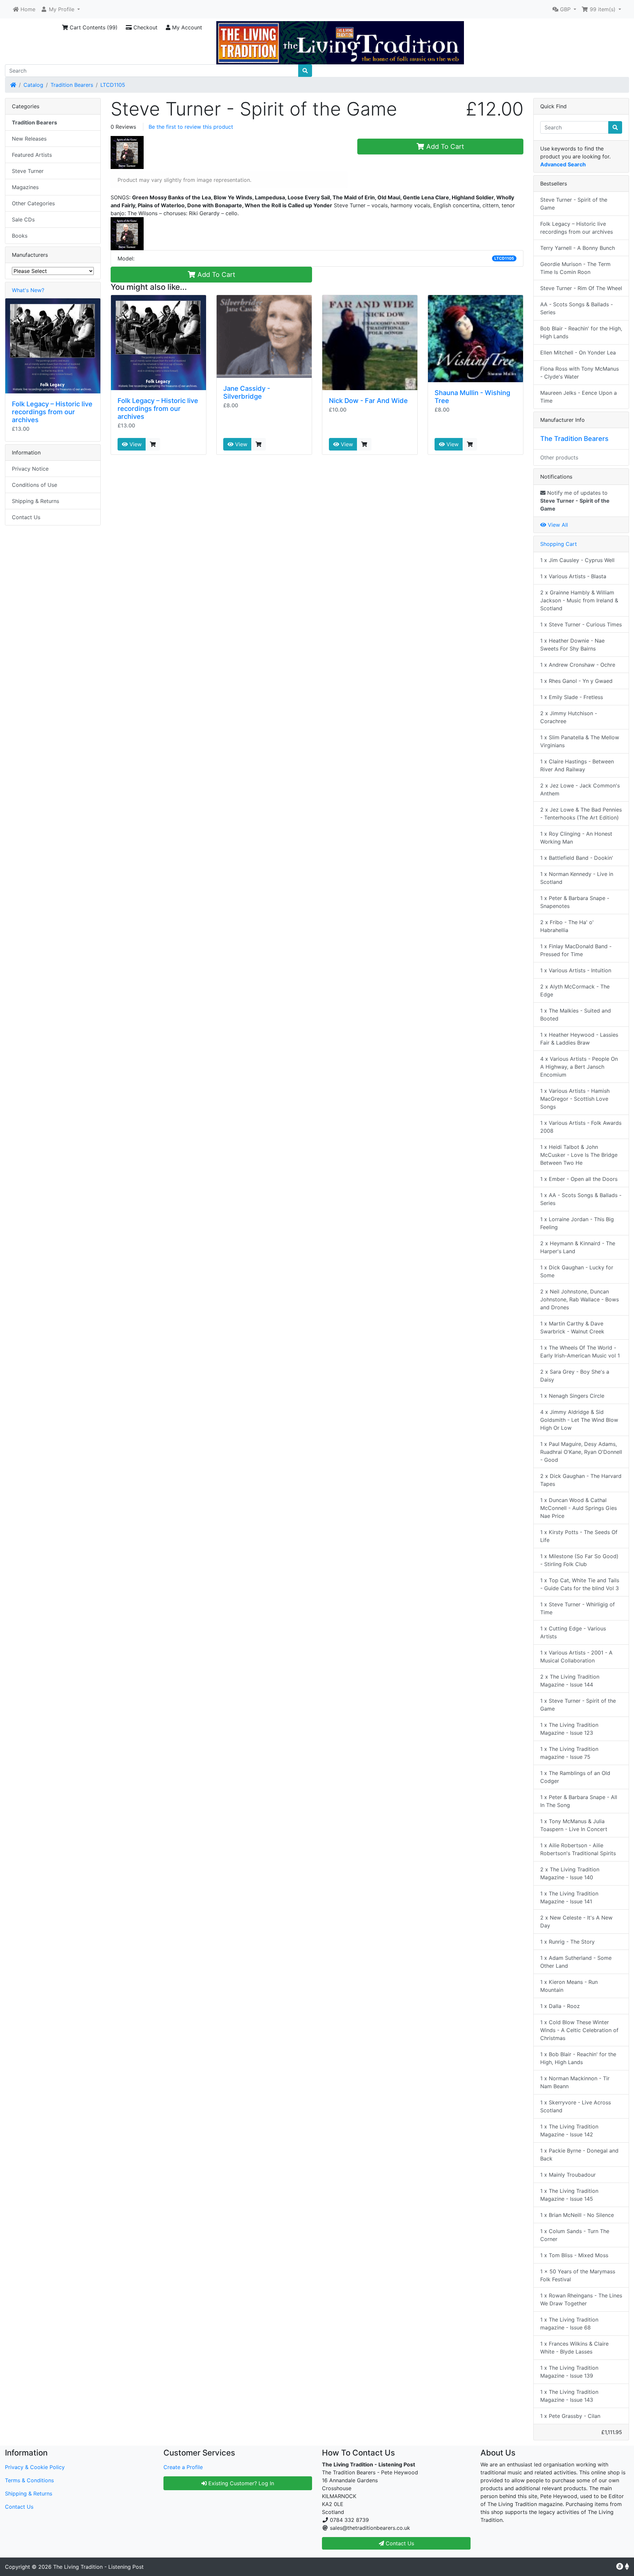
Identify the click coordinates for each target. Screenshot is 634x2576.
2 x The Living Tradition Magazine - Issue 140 (570, 1873)
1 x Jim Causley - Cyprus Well (577, 560)
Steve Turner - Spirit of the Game (574, 204)
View (135, 444)
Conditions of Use (35, 485)
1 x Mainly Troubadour (568, 2175)
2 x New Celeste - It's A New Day (576, 1922)
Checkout (145, 27)
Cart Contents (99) (93, 27)
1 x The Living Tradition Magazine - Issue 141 (569, 1897)
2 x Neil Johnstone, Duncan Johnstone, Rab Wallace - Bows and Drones (580, 1299)
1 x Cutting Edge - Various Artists (573, 1632)
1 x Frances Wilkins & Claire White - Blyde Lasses (574, 2348)
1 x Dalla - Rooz (560, 2006)
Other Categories (33, 203)
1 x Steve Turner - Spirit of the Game (578, 1705)
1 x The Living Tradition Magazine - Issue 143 (569, 2396)
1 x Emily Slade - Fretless (572, 697)
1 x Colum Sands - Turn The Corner (575, 2235)
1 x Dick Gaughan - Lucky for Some (577, 1271)
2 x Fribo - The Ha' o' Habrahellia (567, 926)
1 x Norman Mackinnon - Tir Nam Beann (575, 2082)
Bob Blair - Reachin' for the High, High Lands (581, 332)
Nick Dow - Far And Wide (368, 401)
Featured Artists (32, 155)
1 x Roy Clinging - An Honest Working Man (576, 838)
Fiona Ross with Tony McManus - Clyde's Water (580, 373)
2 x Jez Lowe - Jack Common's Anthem (580, 789)
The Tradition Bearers (574, 439)
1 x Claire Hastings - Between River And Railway (577, 765)
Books (20, 236)
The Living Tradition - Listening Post (98, 2567)
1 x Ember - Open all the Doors (579, 1179)
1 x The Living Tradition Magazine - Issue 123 (569, 1729)
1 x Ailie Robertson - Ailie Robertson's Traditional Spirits (578, 1849)
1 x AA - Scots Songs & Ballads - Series (581, 1199)
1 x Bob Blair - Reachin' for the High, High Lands (578, 2058)
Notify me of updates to (575, 501)
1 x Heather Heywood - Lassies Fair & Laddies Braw (579, 1039)
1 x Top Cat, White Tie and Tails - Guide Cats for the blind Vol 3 (580, 1584)
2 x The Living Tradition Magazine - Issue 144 (570, 1681)
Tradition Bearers (72, 85)
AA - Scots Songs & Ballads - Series (577, 308)
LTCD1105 (113, 85)
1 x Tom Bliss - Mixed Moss (574, 2255)
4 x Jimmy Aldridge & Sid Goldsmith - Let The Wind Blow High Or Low (579, 1420)
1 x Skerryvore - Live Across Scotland (576, 2106)
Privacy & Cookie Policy (35, 2467)
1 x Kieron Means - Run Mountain (569, 1986)
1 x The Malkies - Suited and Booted (576, 1015)
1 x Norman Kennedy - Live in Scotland (577, 878)
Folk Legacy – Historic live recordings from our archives (158, 409)
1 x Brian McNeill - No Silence (577, 2215)
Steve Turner (28, 171)
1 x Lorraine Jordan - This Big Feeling (577, 1223)
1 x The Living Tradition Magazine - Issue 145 (569, 2195)
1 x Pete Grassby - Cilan (570, 2416)
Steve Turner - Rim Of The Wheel (581, 288)
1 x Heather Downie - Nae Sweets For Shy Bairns (572, 645)
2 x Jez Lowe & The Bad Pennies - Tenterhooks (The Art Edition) (581, 814)
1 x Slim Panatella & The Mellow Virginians (580, 741)
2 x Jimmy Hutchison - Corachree (569, 717)
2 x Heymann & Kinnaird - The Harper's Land (578, 1247)
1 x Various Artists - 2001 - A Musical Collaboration (576, 1656)
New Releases (29, 139)
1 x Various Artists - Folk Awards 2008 (581, 1127)
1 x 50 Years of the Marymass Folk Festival (578, 2275)
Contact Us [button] (399, 2543)
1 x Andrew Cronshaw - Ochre (578, 665)
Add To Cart (444, 147)
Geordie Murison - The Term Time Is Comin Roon (575, 268)
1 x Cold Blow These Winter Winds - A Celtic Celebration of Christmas (579, 2030)
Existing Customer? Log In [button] (240, 2483)
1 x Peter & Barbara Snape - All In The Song (579, 1801)
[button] (60, 9)
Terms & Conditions (29, 2480)
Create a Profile (183, 2467)
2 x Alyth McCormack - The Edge (575, 990)
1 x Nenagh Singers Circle (572, 1396)
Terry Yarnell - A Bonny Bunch (578, 248)
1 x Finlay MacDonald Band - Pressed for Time (576, 950)
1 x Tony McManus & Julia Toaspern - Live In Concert (574, 1825)
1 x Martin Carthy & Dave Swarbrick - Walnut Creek (572, 1327)
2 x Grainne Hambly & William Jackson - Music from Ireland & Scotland (579, 600)
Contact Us (26, 517)
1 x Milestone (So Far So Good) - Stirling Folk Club (579, 1560)
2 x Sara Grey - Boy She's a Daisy (575, 1376)
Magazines (25, 187)
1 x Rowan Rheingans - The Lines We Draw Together (581, 2299)
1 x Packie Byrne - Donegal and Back (579, 2155)
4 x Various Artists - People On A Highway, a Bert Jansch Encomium (579, 1067)
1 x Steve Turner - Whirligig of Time (578, 1608)
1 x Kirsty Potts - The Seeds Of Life (579, 1536)
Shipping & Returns (35, 501)
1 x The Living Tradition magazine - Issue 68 (569, 2324)
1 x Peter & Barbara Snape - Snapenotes (575, 902)
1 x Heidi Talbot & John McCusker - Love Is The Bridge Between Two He (579, 1155)
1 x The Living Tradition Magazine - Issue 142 (569, 2130)
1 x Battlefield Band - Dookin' (577, 858)
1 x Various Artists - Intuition (576, 970)
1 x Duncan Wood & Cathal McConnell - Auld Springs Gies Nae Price (579, 1508)
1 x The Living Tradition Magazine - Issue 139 (569, 2372)
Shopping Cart (559, 544)
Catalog (33, 85)
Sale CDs (23, 219)
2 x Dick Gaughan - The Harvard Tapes (581, 1480)
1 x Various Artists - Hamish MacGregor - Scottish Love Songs (575, 1099)
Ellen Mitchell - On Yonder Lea (578, 352)
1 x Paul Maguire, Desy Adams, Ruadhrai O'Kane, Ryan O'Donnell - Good (581, 1452)
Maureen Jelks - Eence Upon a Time (579, 397)
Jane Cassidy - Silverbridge (247, 392)
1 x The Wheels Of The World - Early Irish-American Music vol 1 (580, 1352)
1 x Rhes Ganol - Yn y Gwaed (576, 681)
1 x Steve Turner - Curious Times (581, 624)
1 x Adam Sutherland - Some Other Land (576, 1962)
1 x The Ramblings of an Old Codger (575, 1777)
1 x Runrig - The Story (567, 1942)
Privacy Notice (30, 469)
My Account (186, 27)
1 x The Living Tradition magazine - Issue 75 (569, 1753)
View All (557, 525)
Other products (559, 457)
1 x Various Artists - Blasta (573, 576)
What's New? (28, 290)
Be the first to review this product (191, 127)
